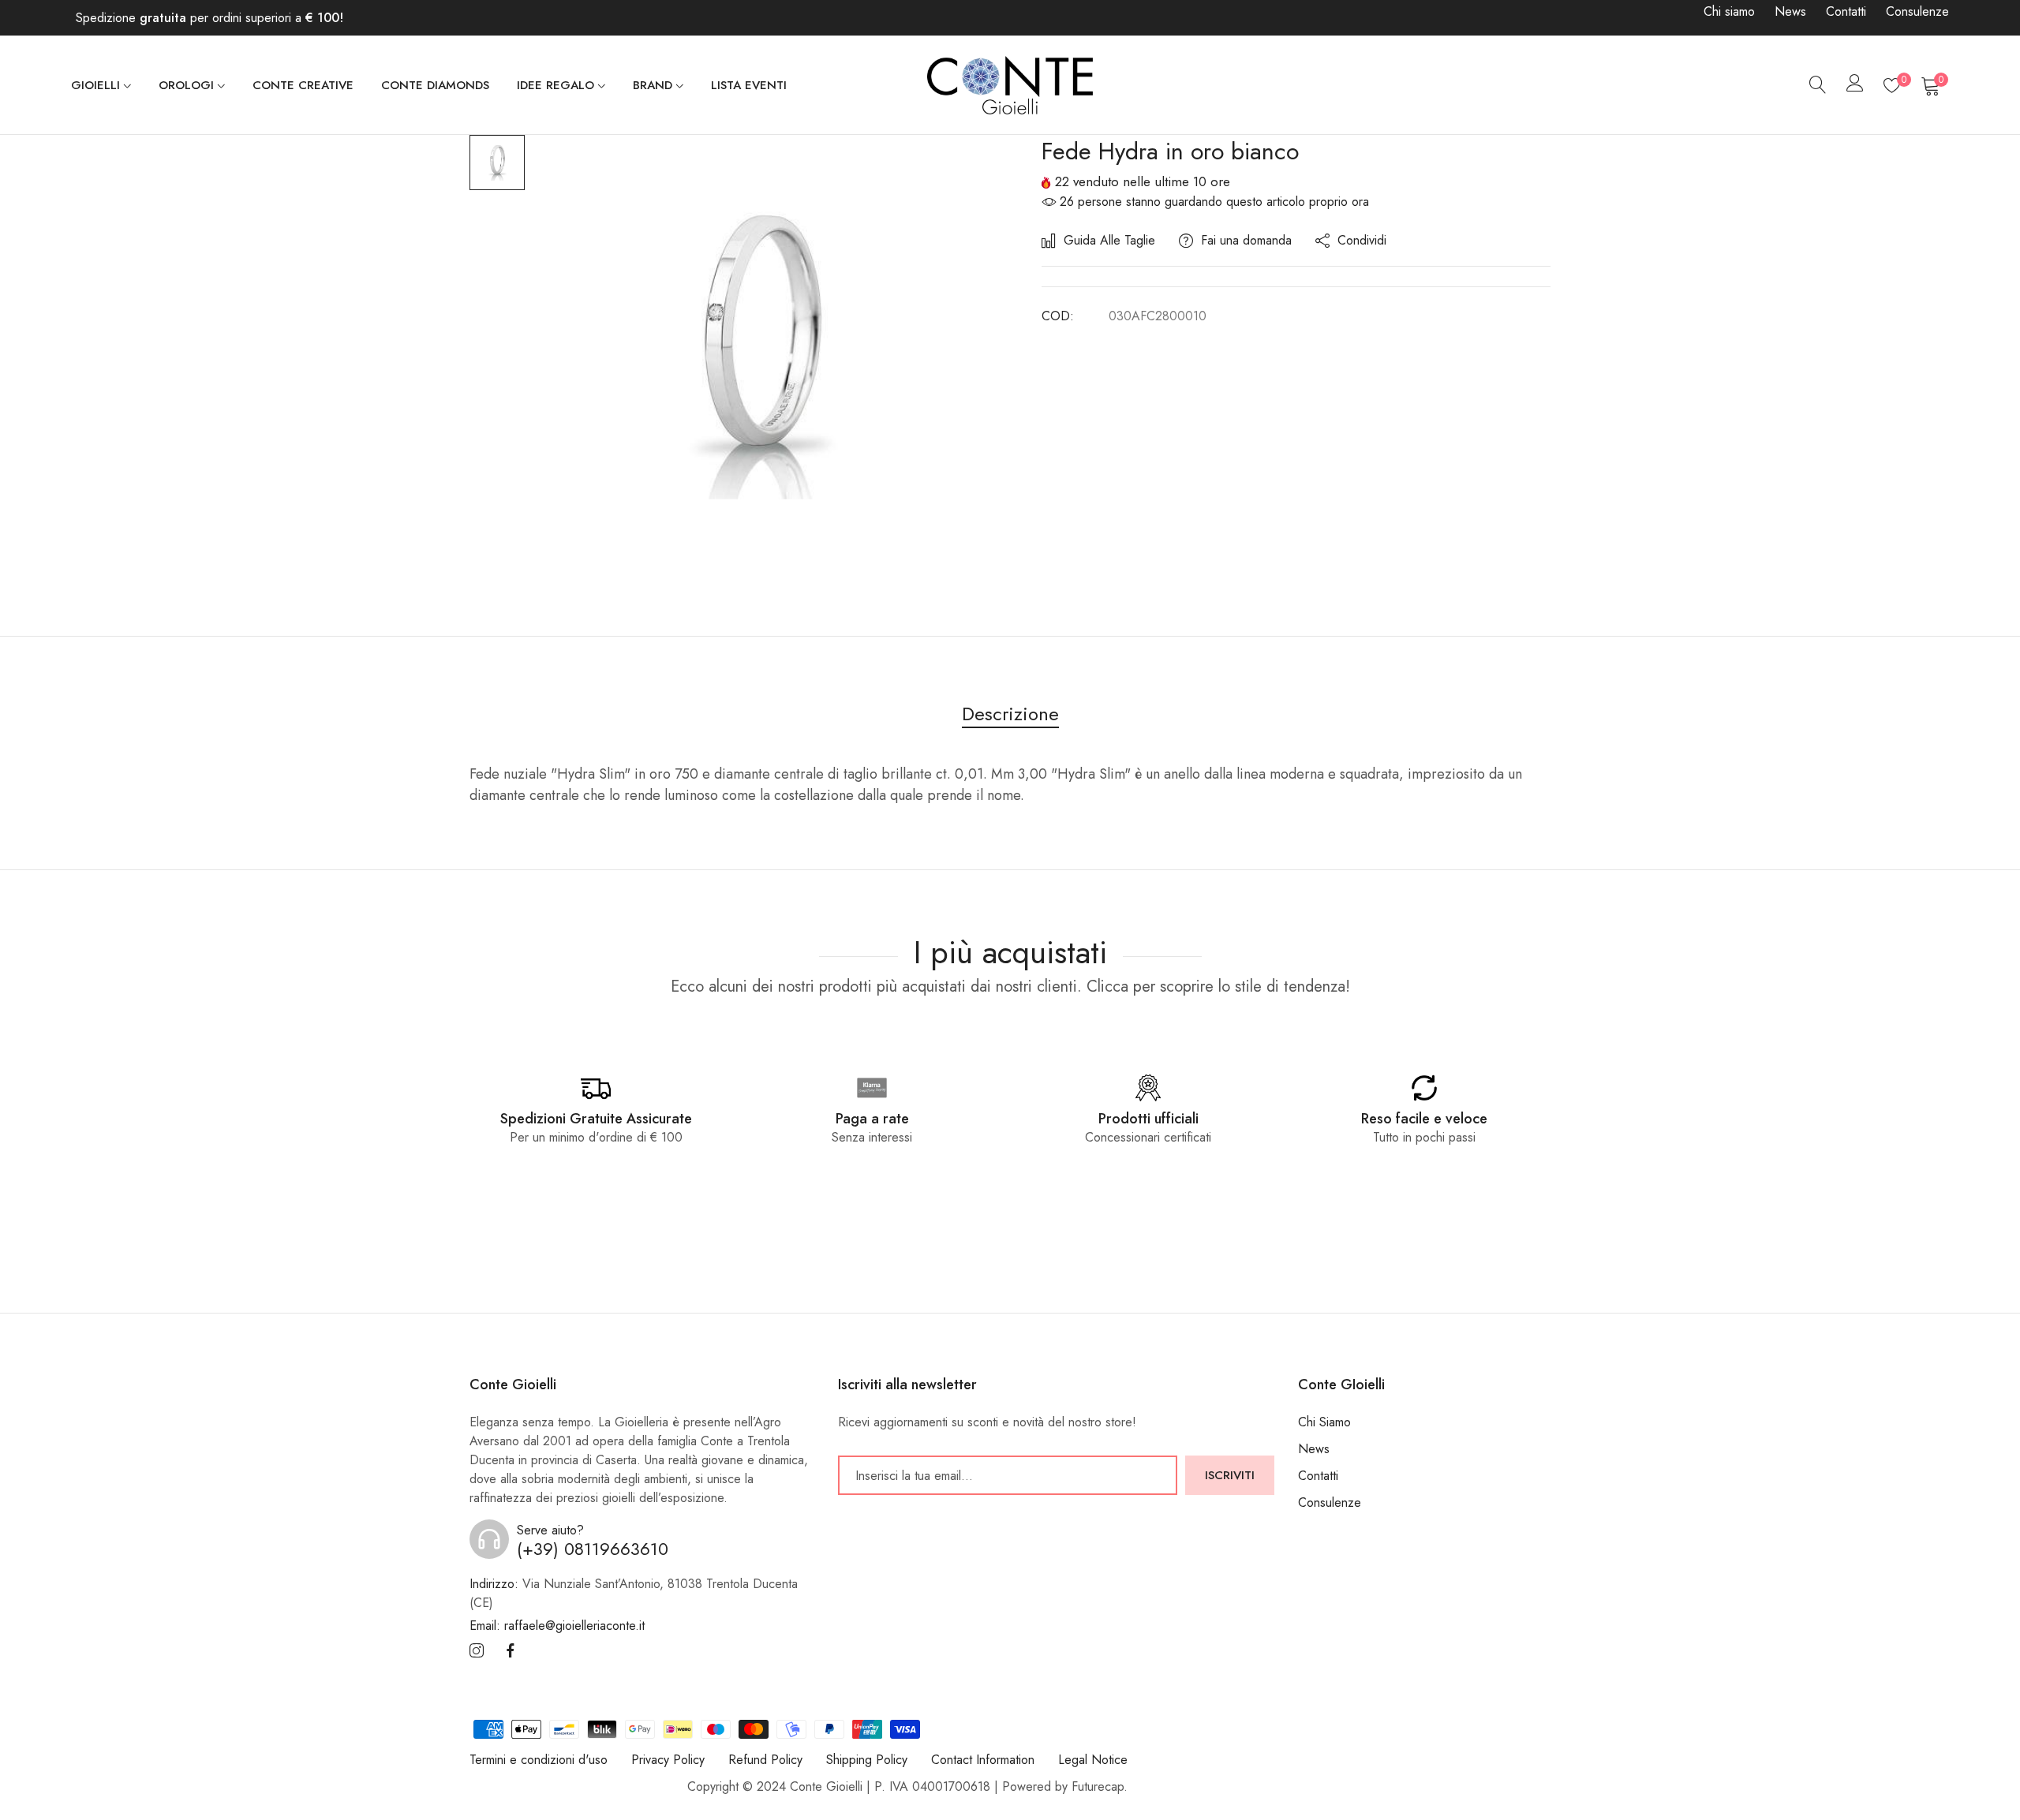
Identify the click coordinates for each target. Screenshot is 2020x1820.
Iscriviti (1230, 1475)
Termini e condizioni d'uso (539, 1760)
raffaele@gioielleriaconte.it (557, 1626)
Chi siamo (1729, 11)
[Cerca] (1818, 85)
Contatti (1846, 11)
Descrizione (1010, 714)
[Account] (1855, 86)
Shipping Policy (867, 1760)
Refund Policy (765, 1760)
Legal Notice (1093, 1760)
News (1790, 11)
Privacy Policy (668, 1760)
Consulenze (1917, 11)
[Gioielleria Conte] (1010, 85)
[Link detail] (477, 1652)
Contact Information (983, 1760)
